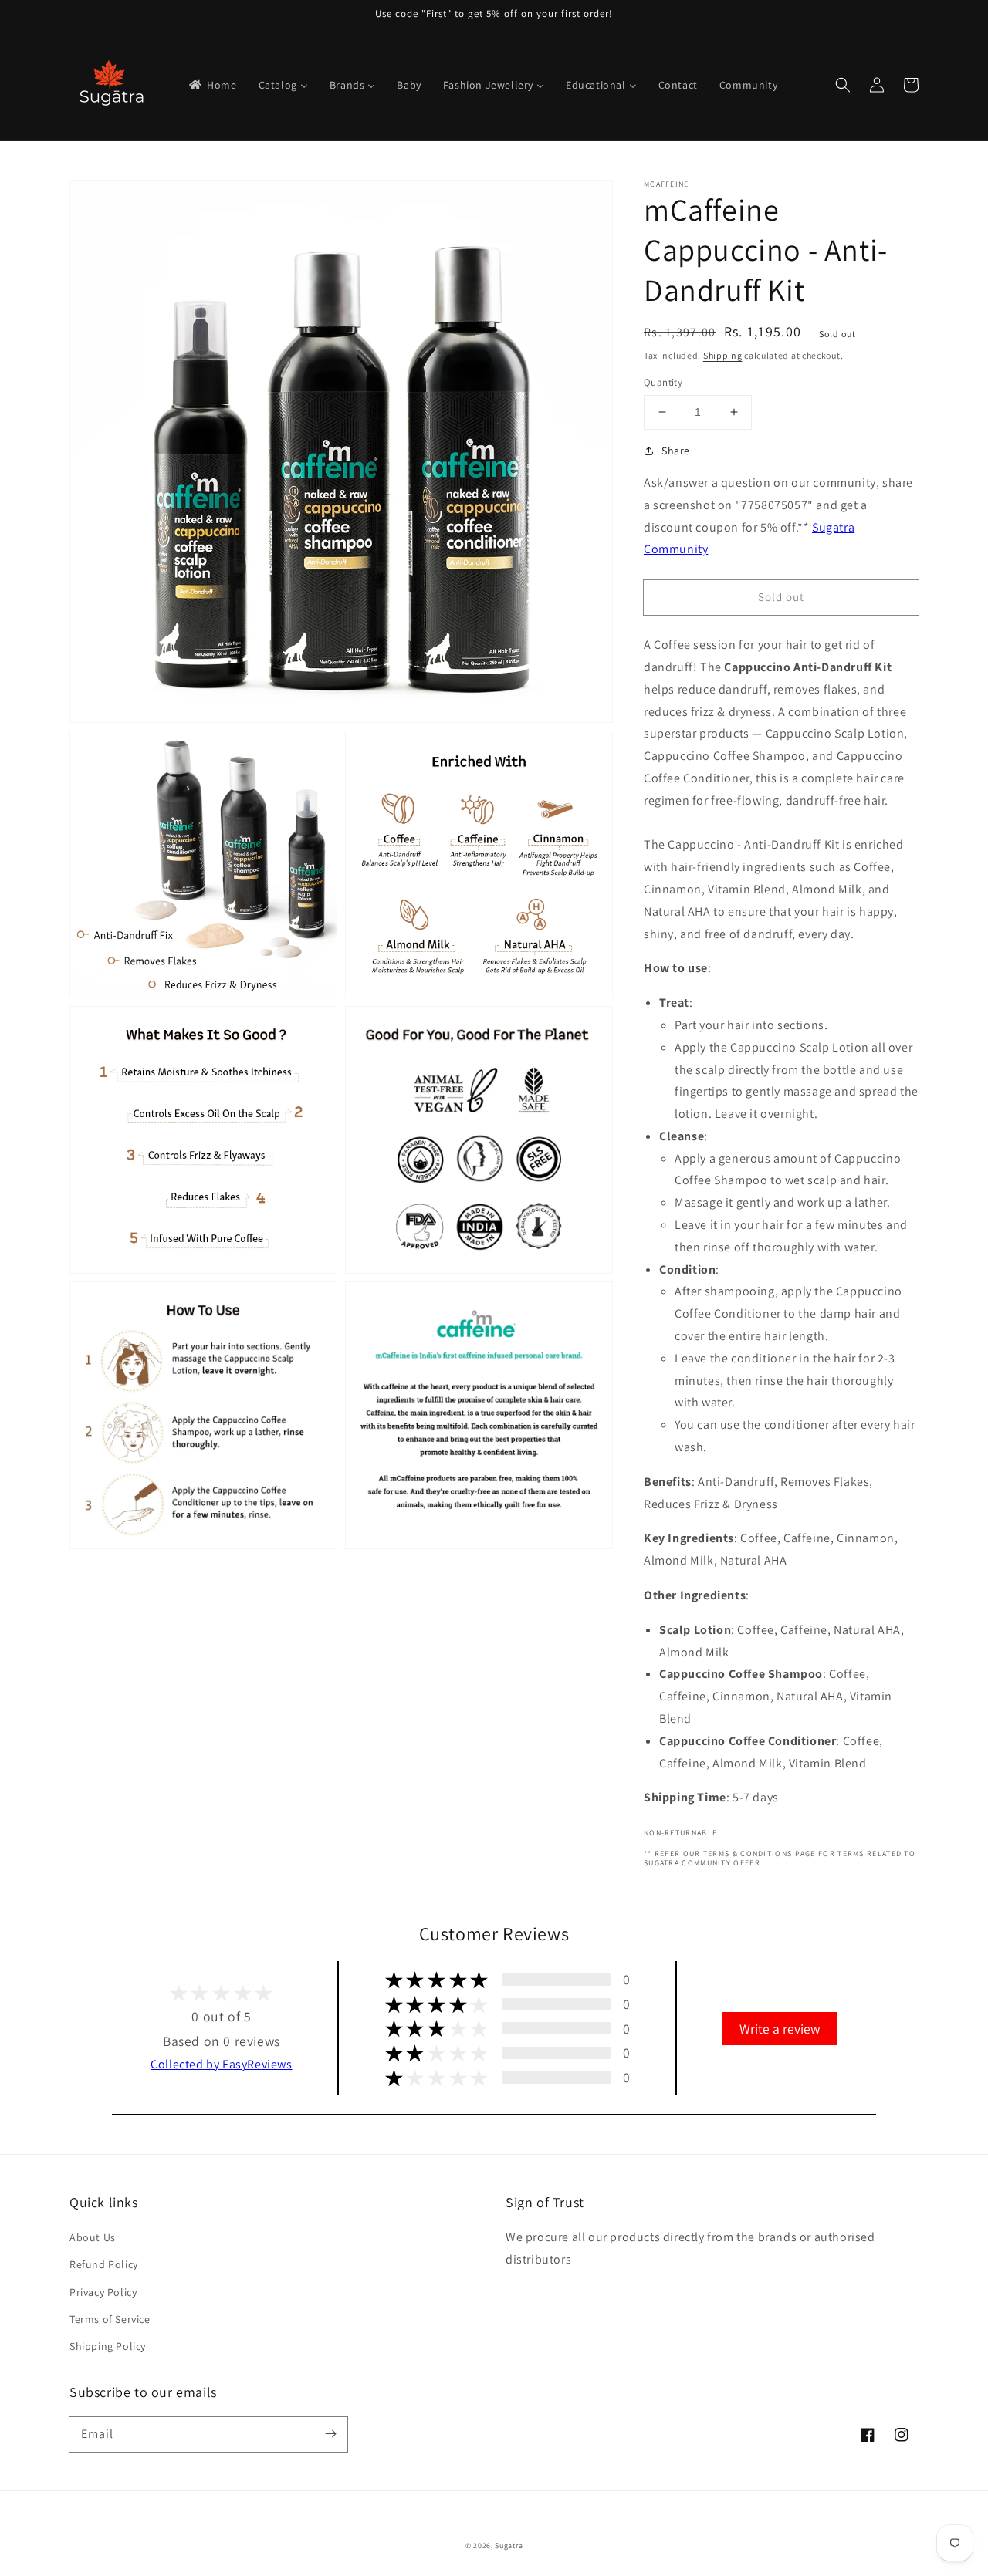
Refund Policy (104, 2264)
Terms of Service (110, 2319)
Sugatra (509, 2546)
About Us (93, 2237)
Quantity (663, 382)
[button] (843, 85)
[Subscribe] (330, 2434)
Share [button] (676, 451)
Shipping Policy (108, 2346)
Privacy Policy (103, 2292)
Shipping (723, 355)
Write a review (780, 2029)
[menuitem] (212, 85)
